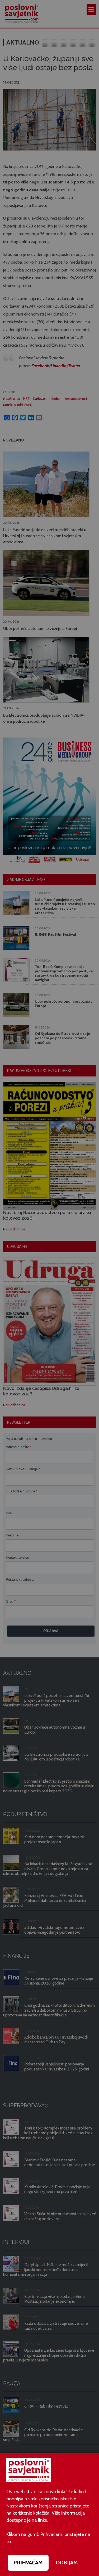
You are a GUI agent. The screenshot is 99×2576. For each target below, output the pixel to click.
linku (43, 2520)
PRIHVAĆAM (28, 2563)
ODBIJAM (67, 2563)
